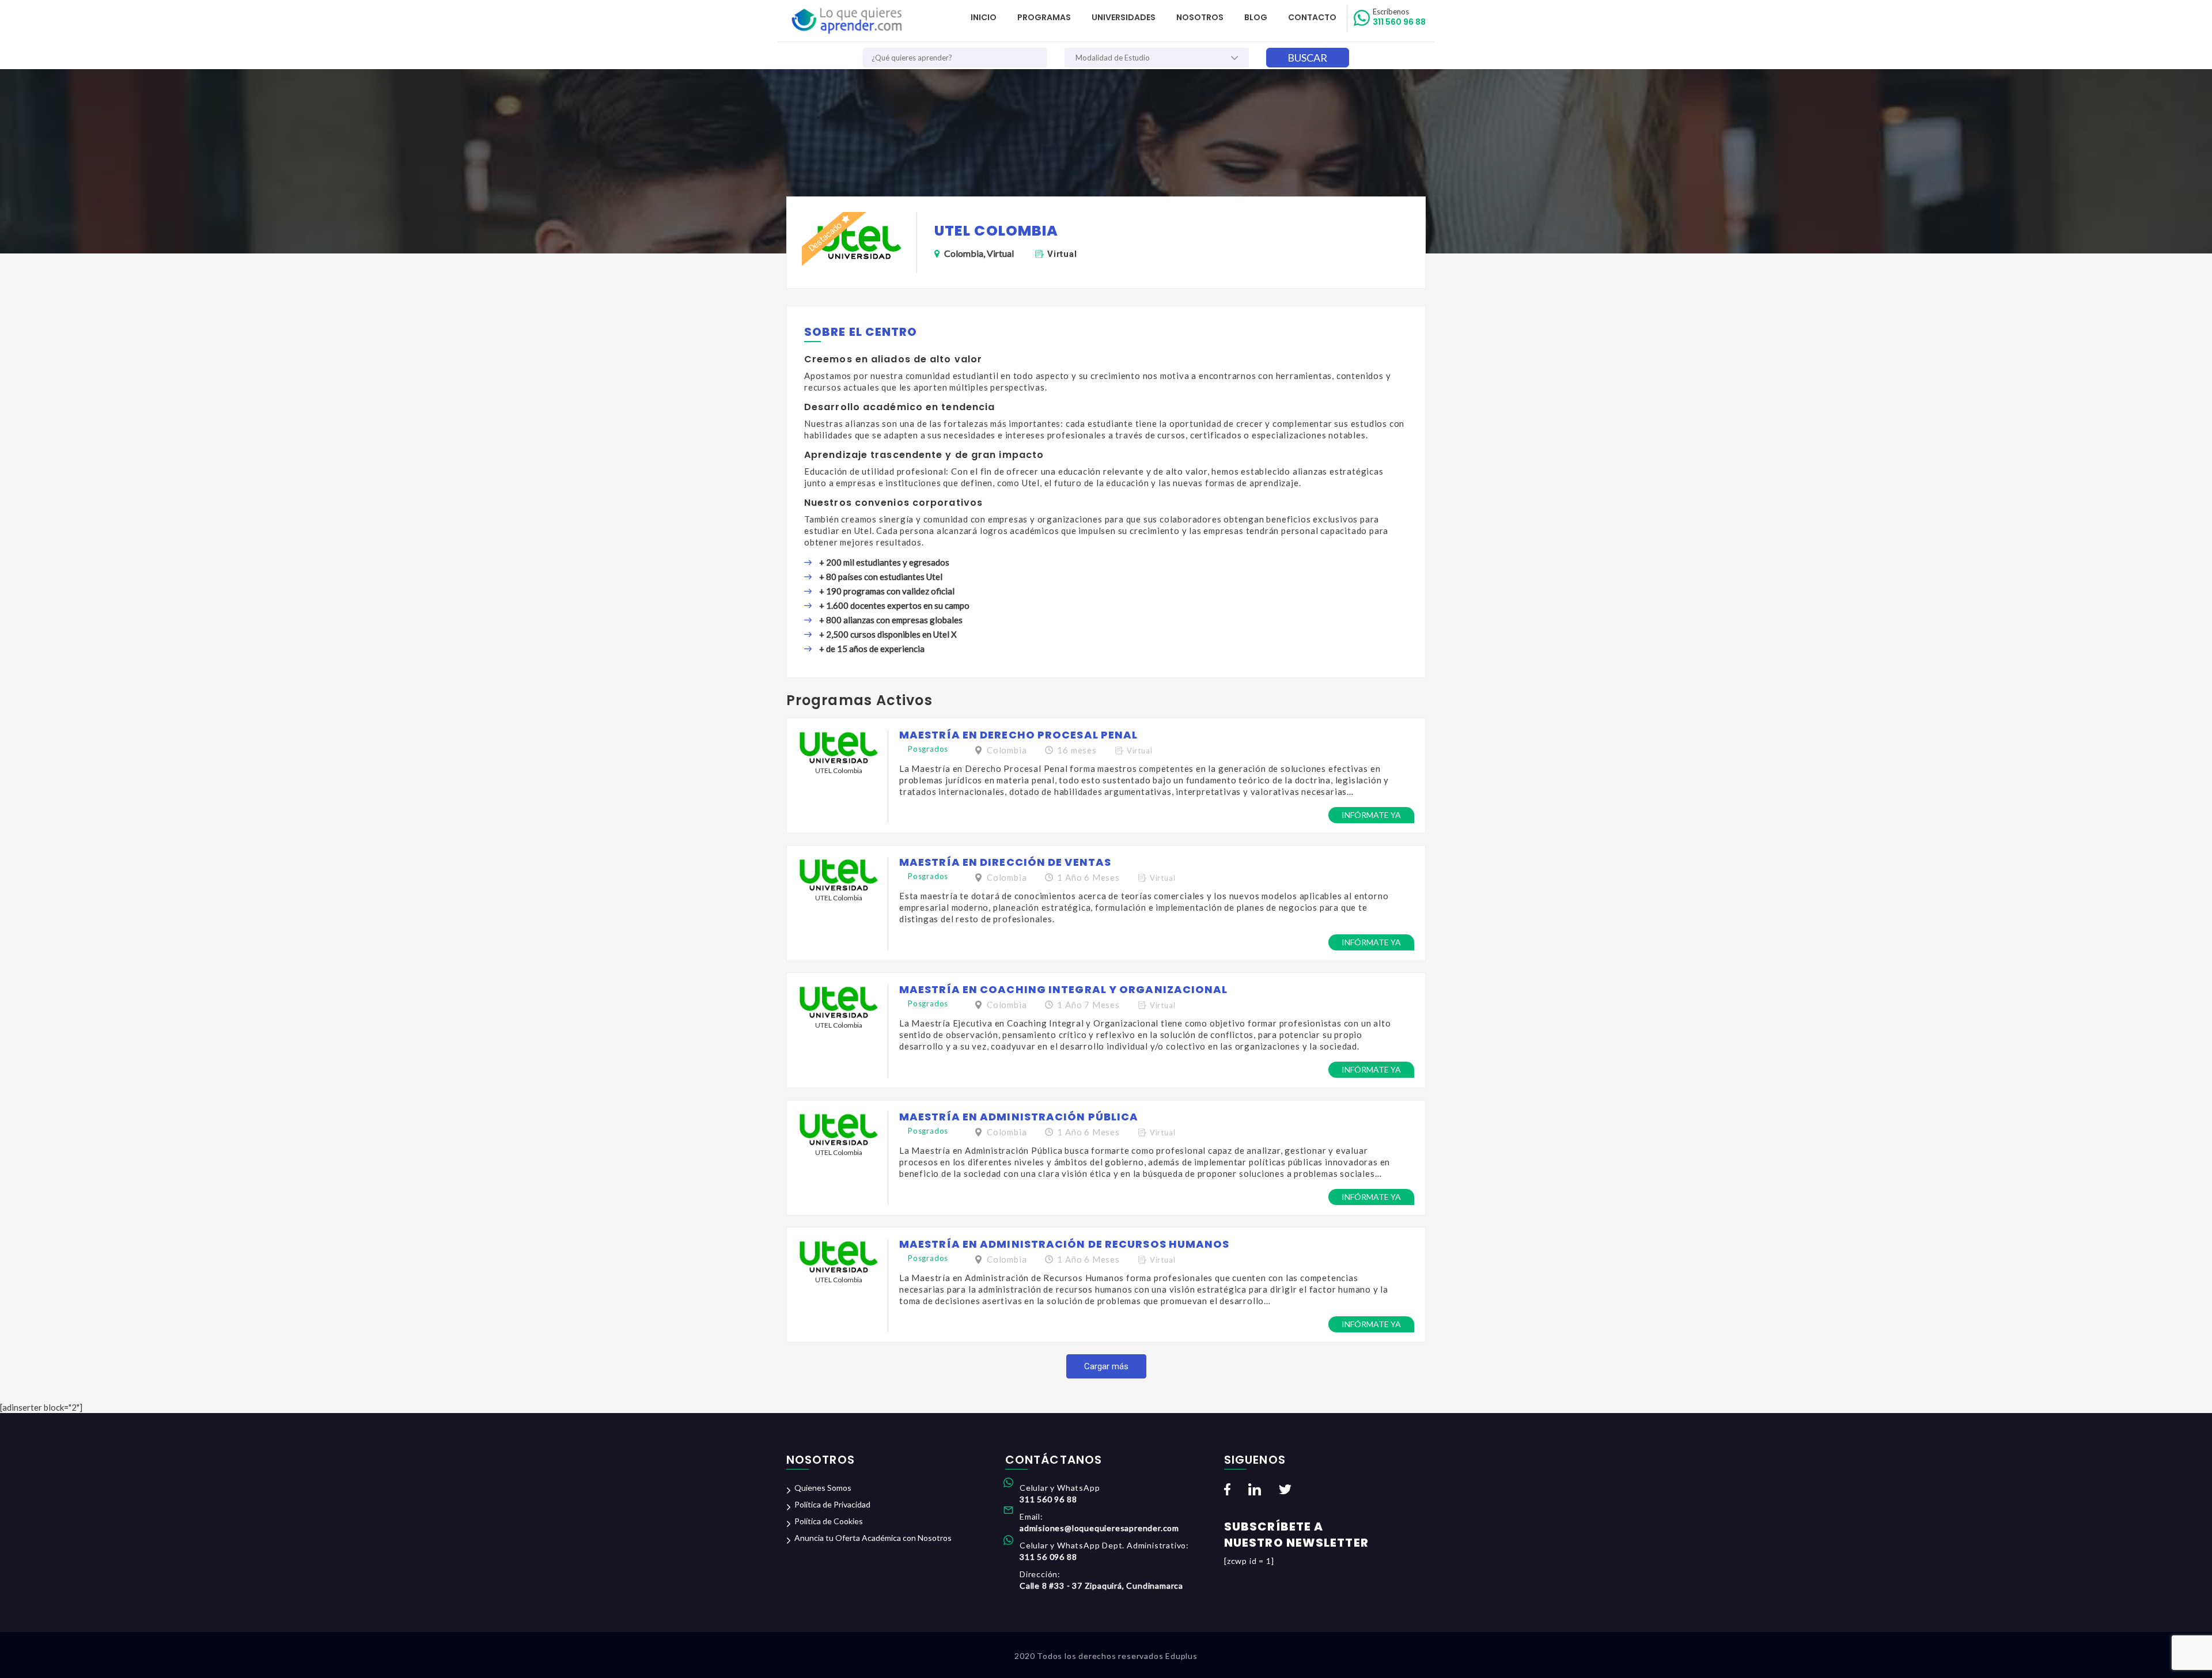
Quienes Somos (823, 1488)
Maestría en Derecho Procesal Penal (1018, 735)
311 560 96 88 (1399, 17)
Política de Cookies (829, 1521)
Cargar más (1106, 1366)
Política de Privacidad (832, 1504)
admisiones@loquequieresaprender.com (1099, 1528)
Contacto (1312, 17)
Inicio (984, 17)
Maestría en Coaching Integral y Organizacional (1064, 989)
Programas (1044, 17)
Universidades (1124, 17)
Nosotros (1200, 17)
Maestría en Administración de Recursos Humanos (1065, 1244)
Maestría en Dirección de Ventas (1005, 862)
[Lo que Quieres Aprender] (846, 21)
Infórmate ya (1371, 815)
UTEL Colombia (839, 770)
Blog (1256, 17)
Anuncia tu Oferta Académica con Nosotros (873, 1538)
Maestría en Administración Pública (1019, 1117)
